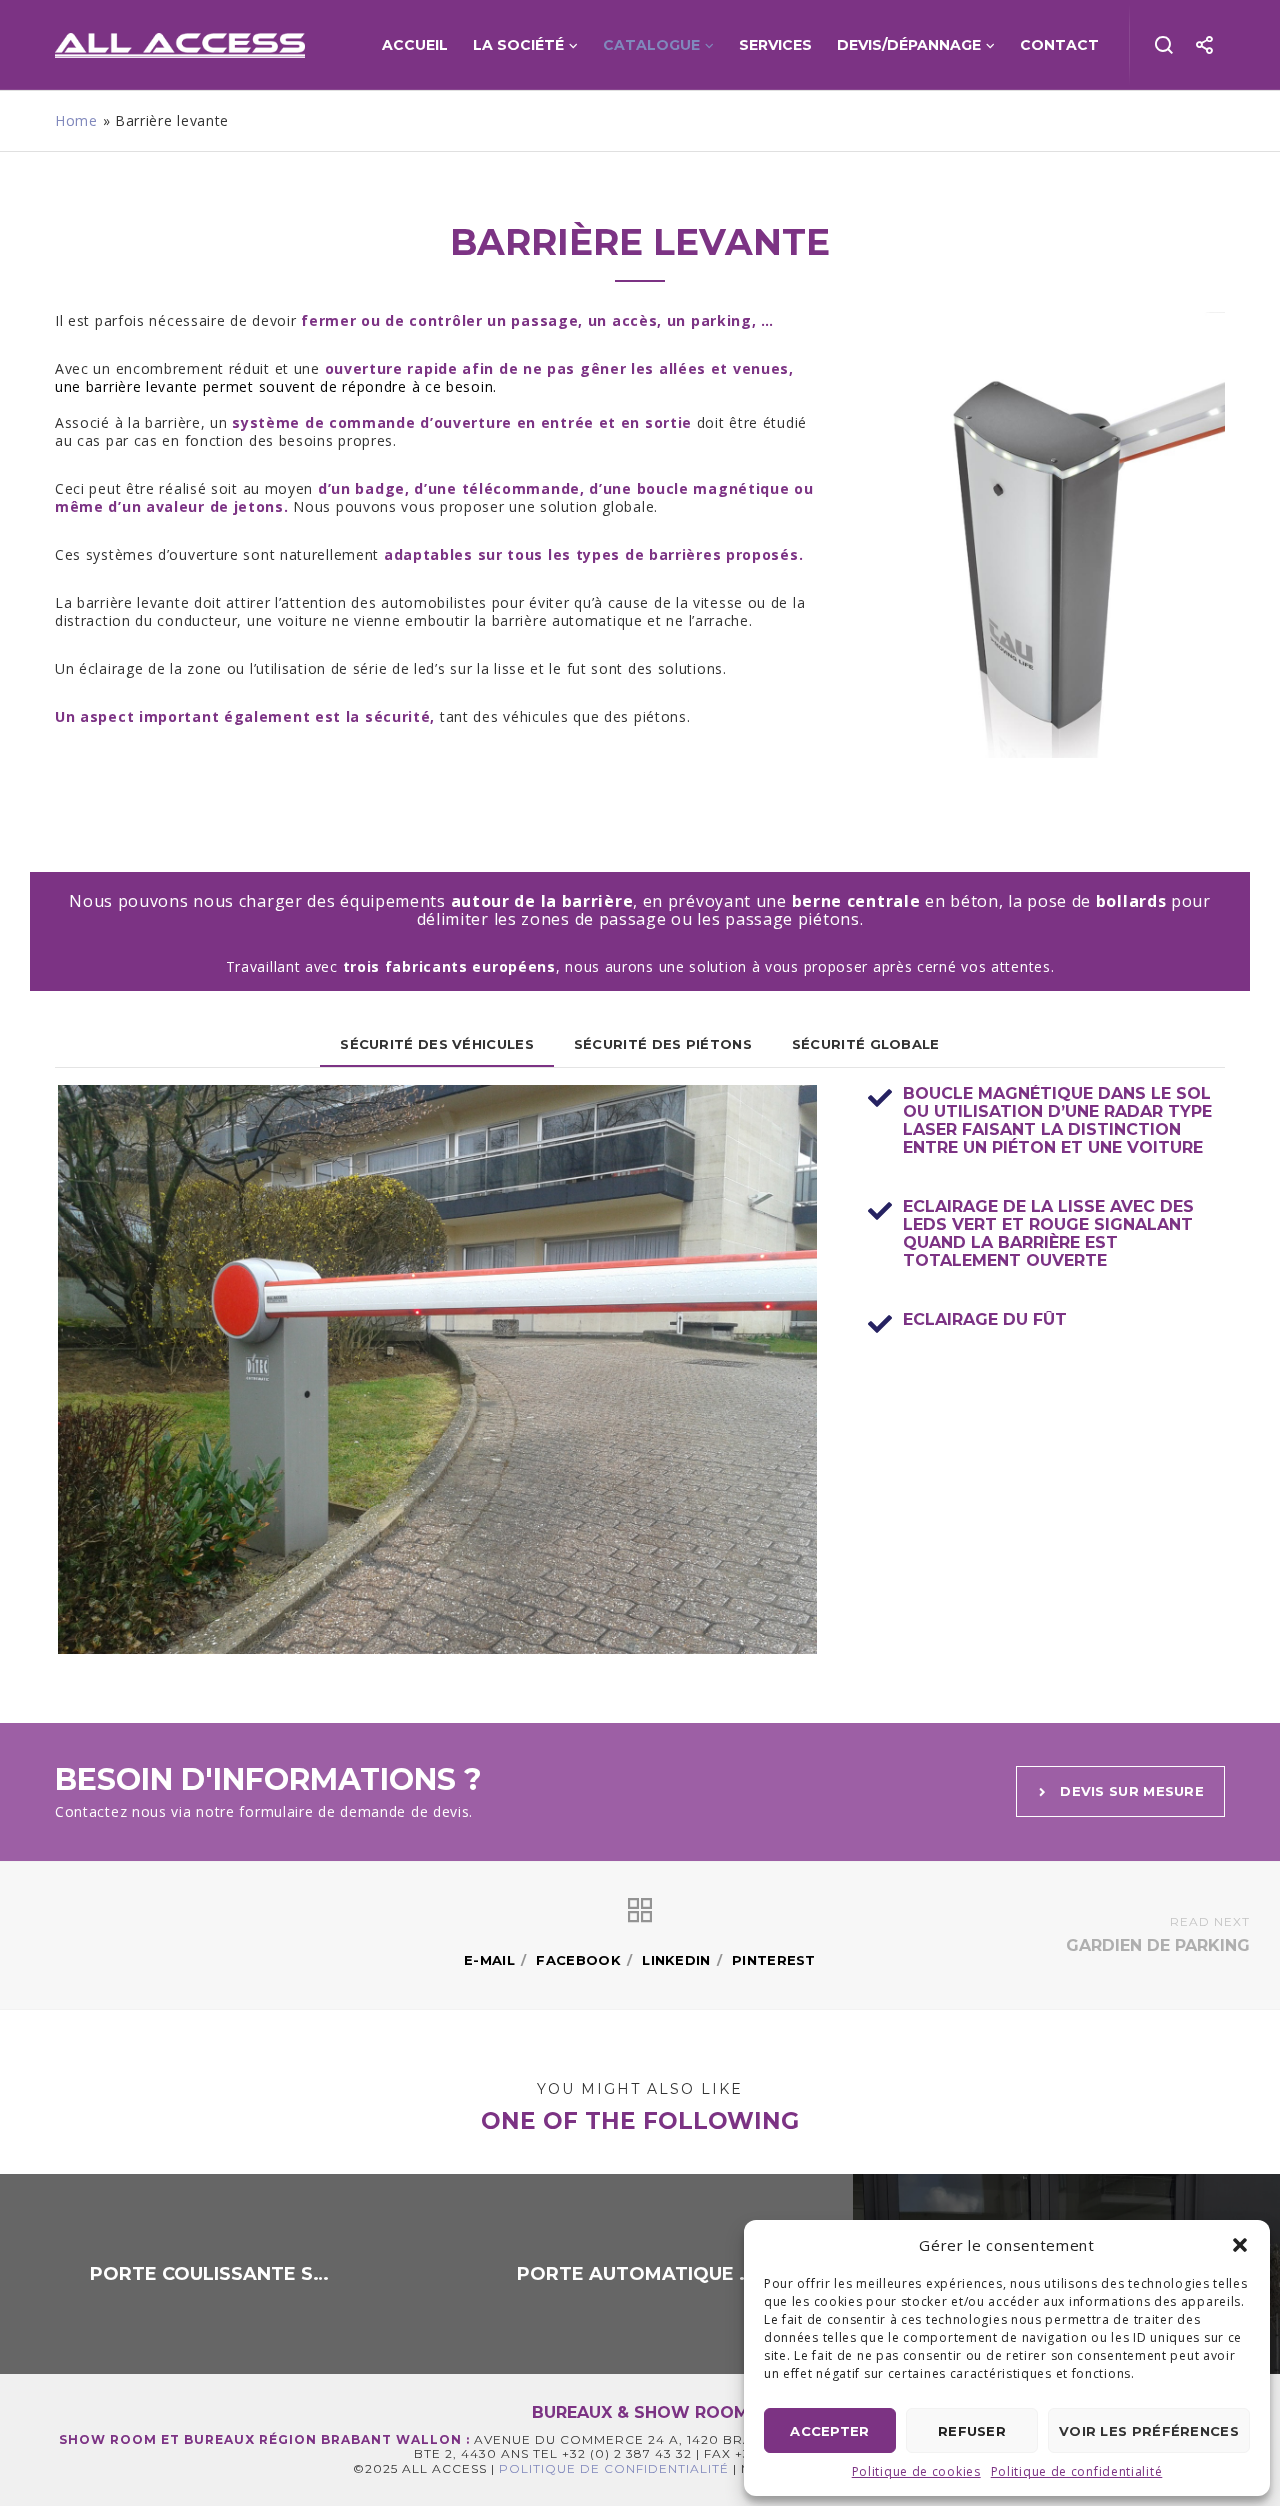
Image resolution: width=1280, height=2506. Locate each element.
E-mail (489, 1960)
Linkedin (676, 1960)
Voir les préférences (1149, 2431)
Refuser (972, 2431)
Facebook (578, 1960)
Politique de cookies (916, 2471)
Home (76, 120)
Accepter (829, 2431)
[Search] (1164, 45)
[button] (1240, 2245)
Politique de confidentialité (1077, 2471)
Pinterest (774, 1960)
